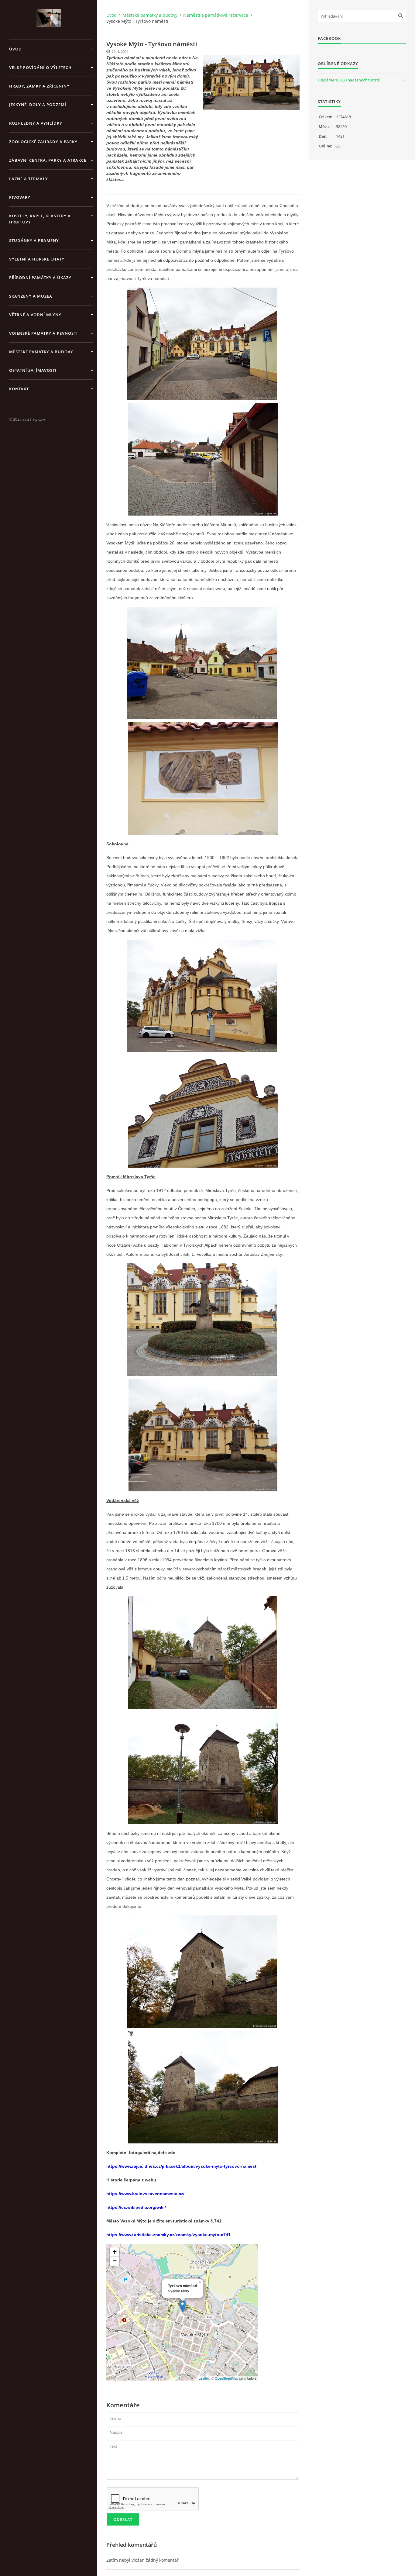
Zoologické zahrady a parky (43, 142)
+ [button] (115, 2252)
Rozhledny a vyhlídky (36, 123)
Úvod (15, 49)
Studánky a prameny (34, 240)
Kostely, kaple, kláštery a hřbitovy (40, 219)
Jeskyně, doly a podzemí (38, 105)
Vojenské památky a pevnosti (43, 333)
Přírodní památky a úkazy (40, 278)
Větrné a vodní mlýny (35, 315)
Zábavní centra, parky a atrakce (48, 160)
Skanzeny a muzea (31, 296)
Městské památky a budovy (41, 352)
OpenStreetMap (226, 2378)
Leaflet (204, 2378)
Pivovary (20, 197)
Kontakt (19, 389)
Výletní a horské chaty (37, 259)
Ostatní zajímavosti (33, 370)
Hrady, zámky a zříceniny (39, 86)
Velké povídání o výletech (40, 67)
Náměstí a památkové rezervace (216, 15)
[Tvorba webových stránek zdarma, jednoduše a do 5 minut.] (44, 420)
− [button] (115, 2261)
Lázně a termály (29, 179)
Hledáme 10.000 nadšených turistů (349, 80)
